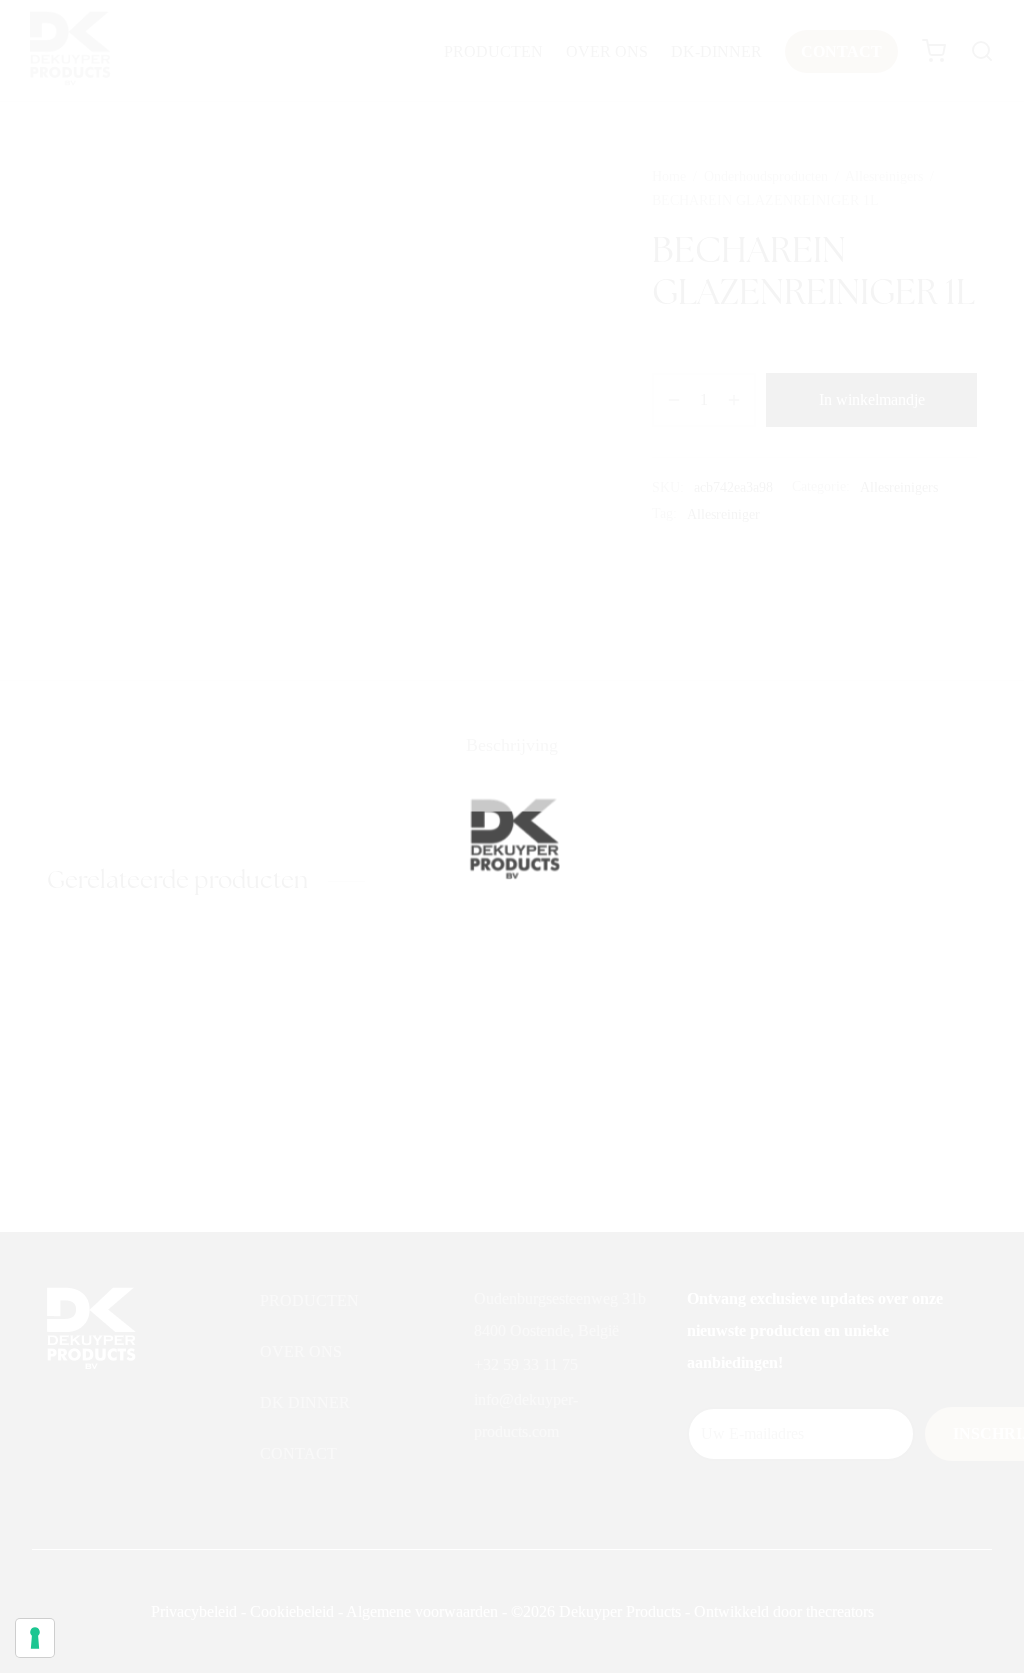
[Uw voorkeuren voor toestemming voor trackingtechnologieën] (35, 1638)
